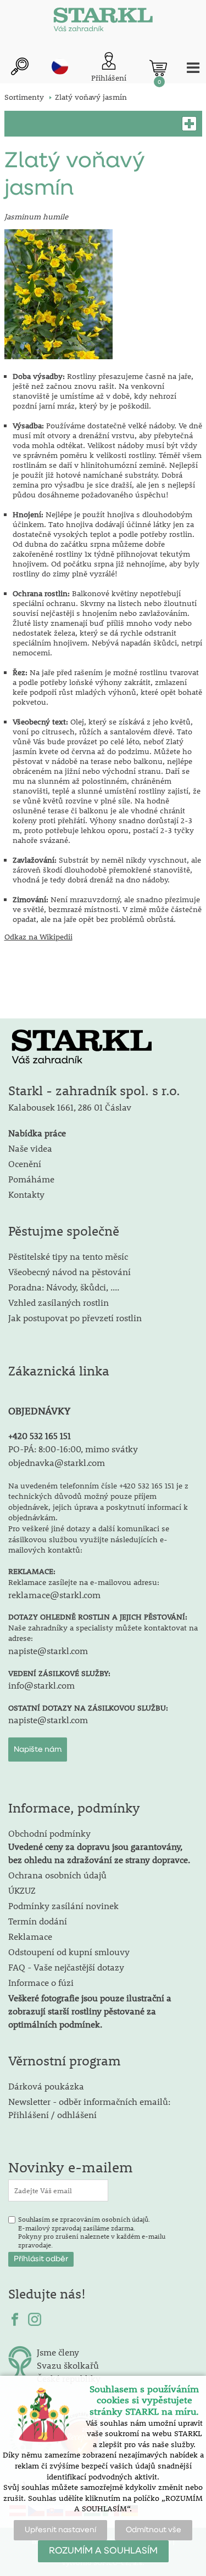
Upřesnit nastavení (60, 2530)
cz (60, 66)
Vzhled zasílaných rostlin (59, 1302)
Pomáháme (31, 1179)
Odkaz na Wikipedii (38, 937)
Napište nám (38, 1750)
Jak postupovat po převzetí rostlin (75, 1318)
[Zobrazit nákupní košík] (158, 68)
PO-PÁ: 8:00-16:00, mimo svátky (73, 1449)
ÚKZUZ (22, 1890)
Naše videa (30, 1148)
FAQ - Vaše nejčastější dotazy (66, 1967)
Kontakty (26, 1194)
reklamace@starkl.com (54, 1595)
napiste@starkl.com (48, 1651)
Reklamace (30, 1936)
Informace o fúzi (41, 1982)
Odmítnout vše (154, 2530)
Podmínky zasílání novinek (63, 1906)
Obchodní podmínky (99, 1846)
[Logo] (103, 22)
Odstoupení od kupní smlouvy (69, 1952)
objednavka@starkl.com (57, 1462)
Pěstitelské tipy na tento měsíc (68, 1256)
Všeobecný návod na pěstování (69, 1272)
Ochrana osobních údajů (57, 1875)
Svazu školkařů (68, 2365)
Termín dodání (38, 1921)
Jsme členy (58, 2352)
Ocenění (25, 1164)
